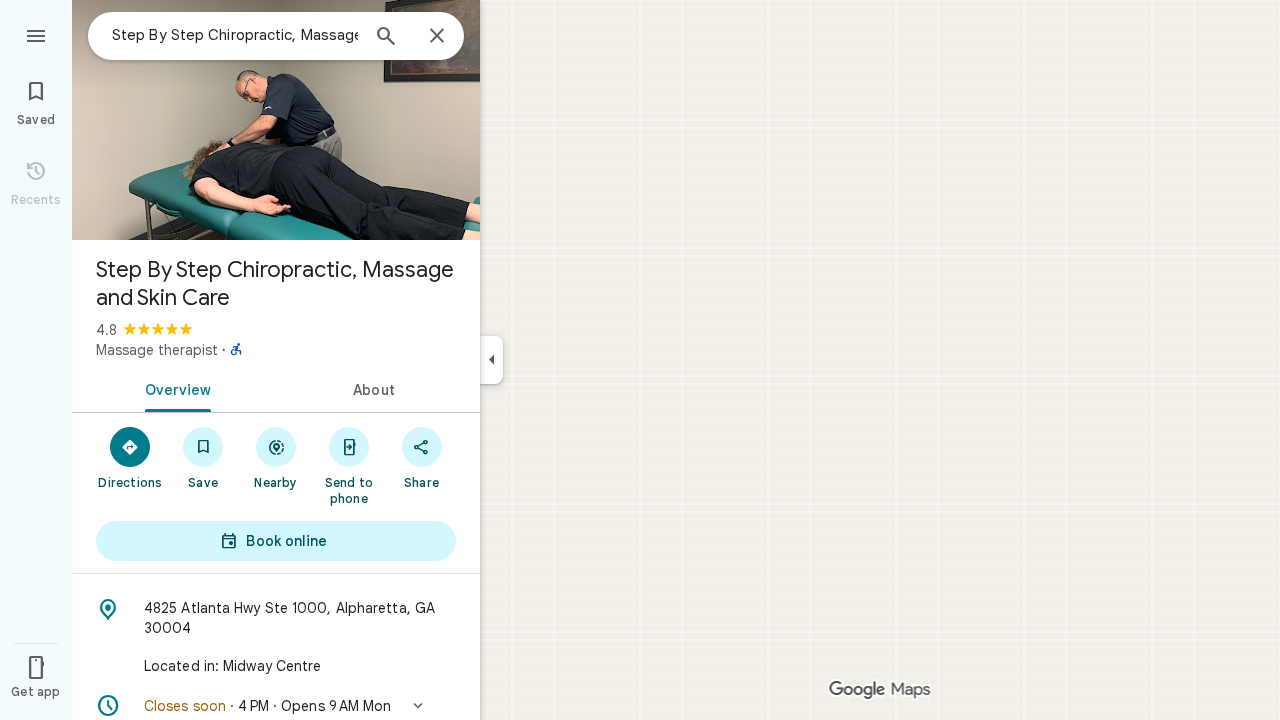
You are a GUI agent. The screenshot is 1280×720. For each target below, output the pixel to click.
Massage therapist (157, 350)
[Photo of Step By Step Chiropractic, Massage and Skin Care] (276, 120)
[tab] (174, 388)
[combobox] (235, 35)
